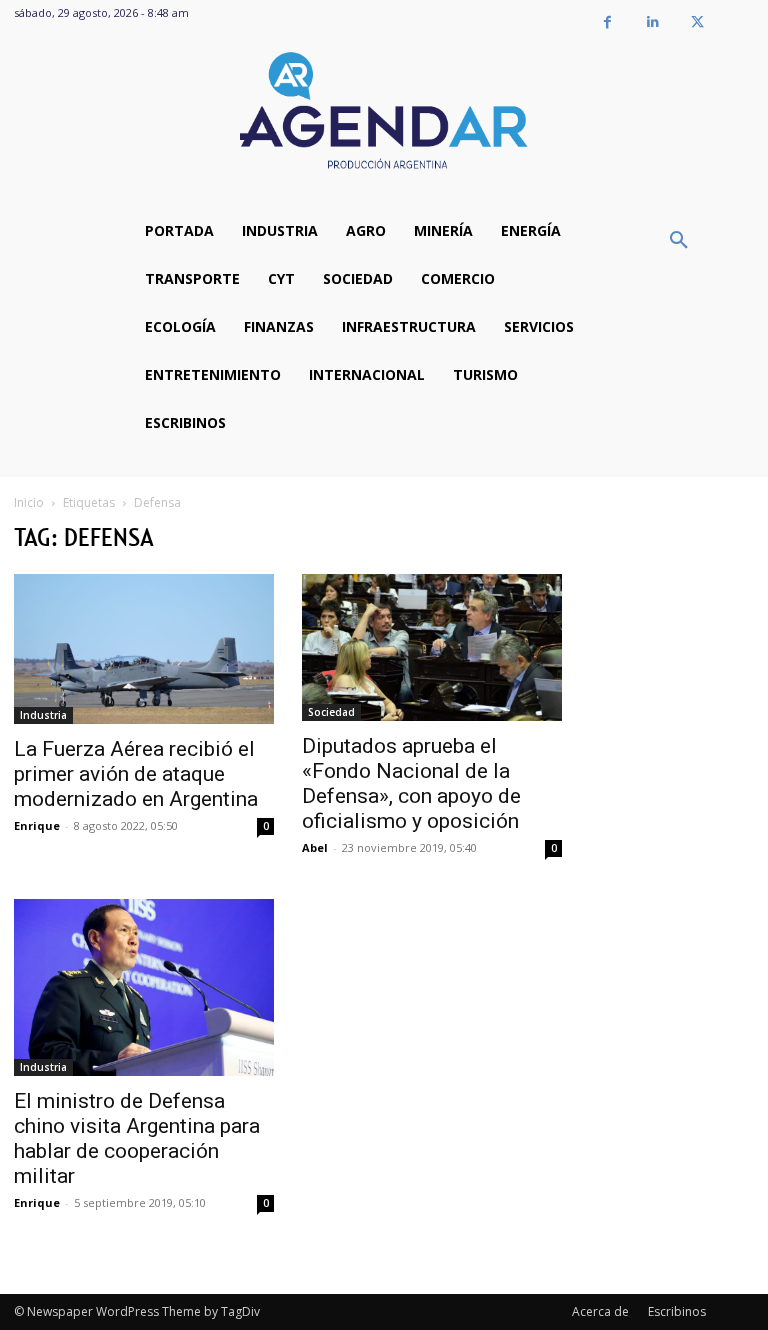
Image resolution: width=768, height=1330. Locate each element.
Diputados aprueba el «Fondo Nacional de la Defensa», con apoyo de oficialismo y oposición (411, 783)
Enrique (37, 825)
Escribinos (677, 1311)
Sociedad (331, 712)
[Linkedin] (652, 22)
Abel (315, 847)
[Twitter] (697, 22)
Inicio (29, 502)
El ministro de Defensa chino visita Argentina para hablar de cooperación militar (137, 1138)
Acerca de (600, 1311)
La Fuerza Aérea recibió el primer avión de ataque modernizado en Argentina (136, 774)
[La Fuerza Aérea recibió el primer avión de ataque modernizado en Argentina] (144, 649)
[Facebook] (607, 22)
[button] (679, 241)
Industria (43, 715)
